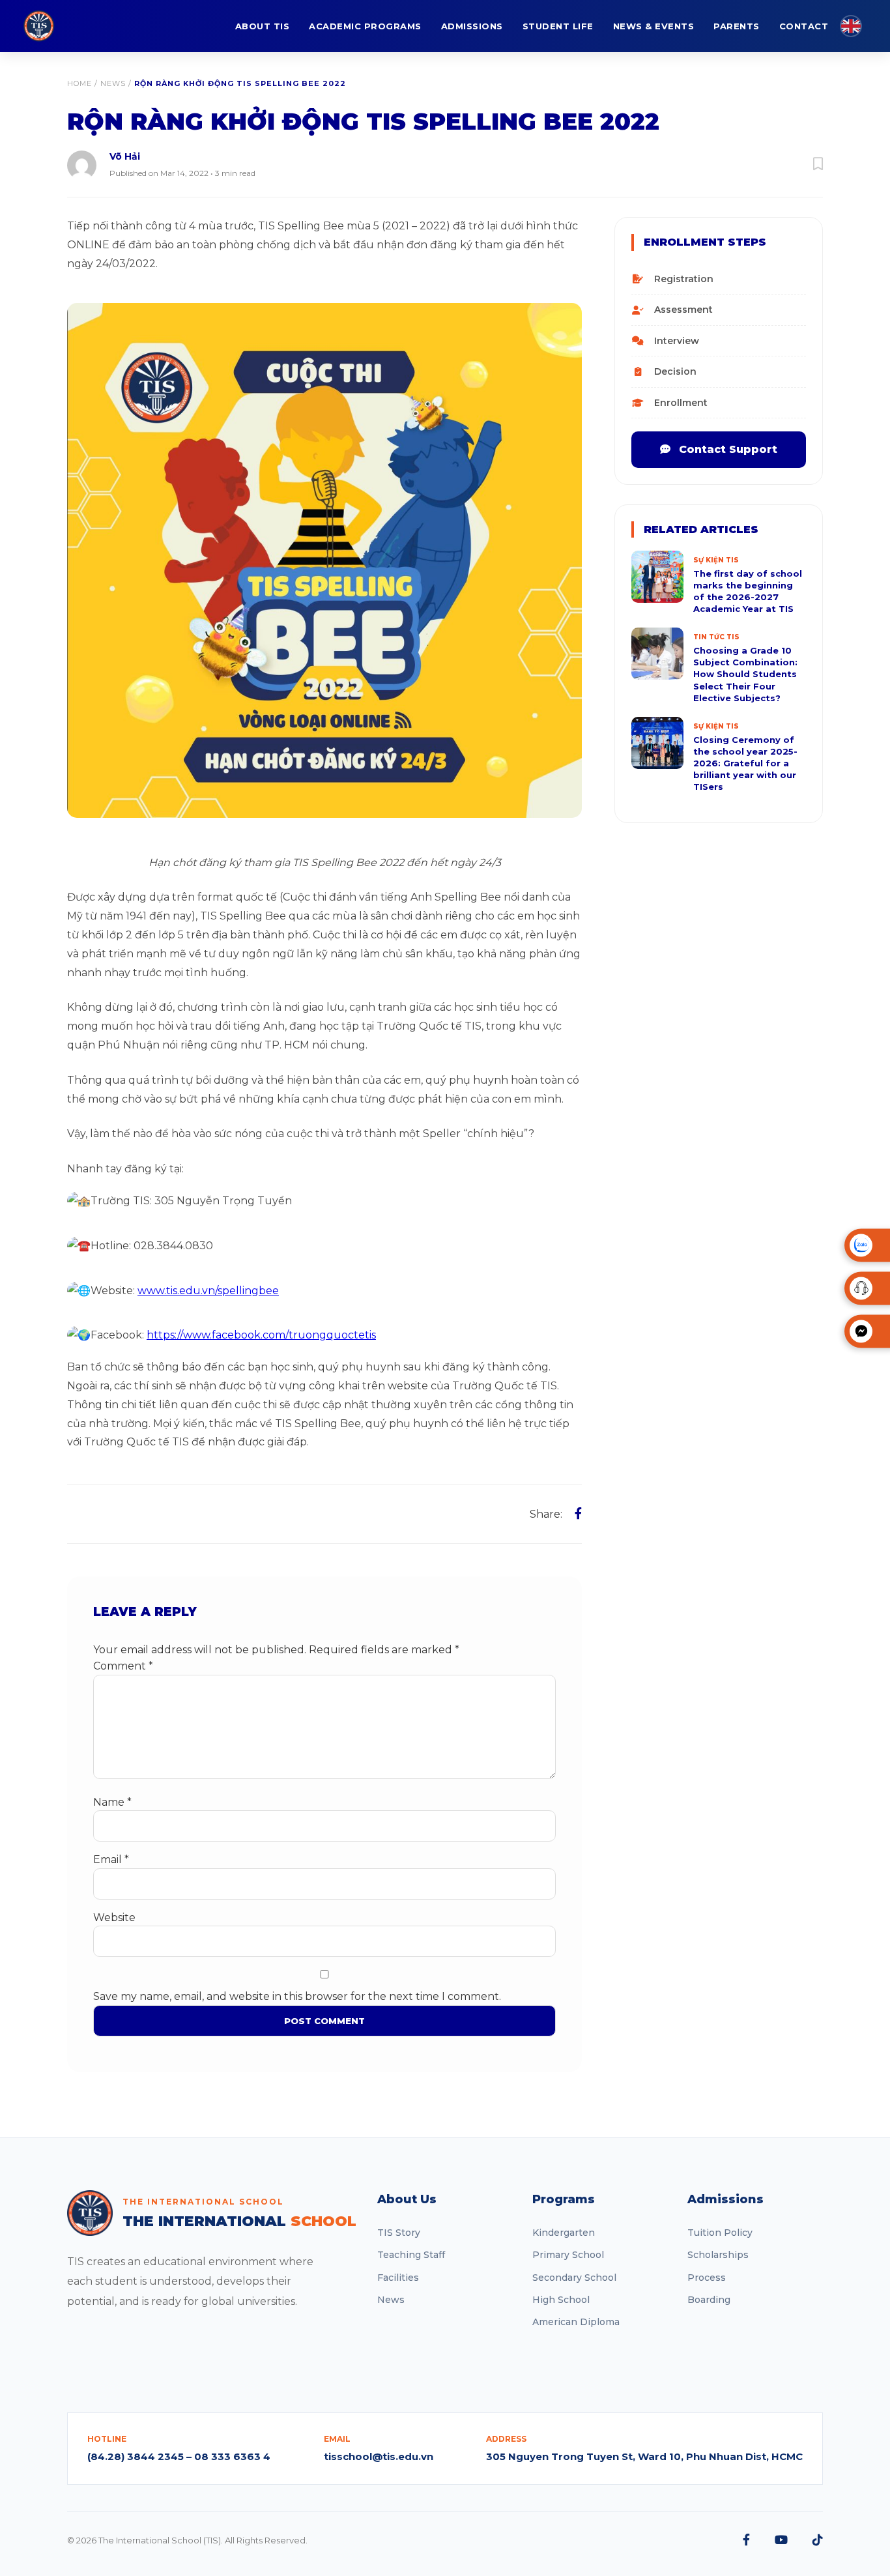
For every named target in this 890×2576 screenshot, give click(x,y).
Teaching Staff (411, 2255)
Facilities (398, 2278)
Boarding (709, 2300)
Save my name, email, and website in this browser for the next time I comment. (297, 1996)
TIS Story (399, 2233)
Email (111, 1860)
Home (79, 83)
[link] (261, 1335)
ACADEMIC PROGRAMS (365, 26)
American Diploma (576, 2322)
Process (707, 2278)
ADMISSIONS (472, 26)
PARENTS (737, 26)
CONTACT (804, 26)
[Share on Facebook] (578, 1514)
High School (561, 2300)
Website (114, 1918)
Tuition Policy (720, 2233)
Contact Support (726, 449)
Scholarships (718, 2255)
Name (112, 1802)
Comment (123, 1666)
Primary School (568, 2255)
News (113, 83)
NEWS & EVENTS (654, 26)
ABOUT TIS (263, 26)
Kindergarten (564, 2233)
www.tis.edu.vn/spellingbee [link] (208, 1291)
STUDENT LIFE (558, 26)
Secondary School (574, 2278)
